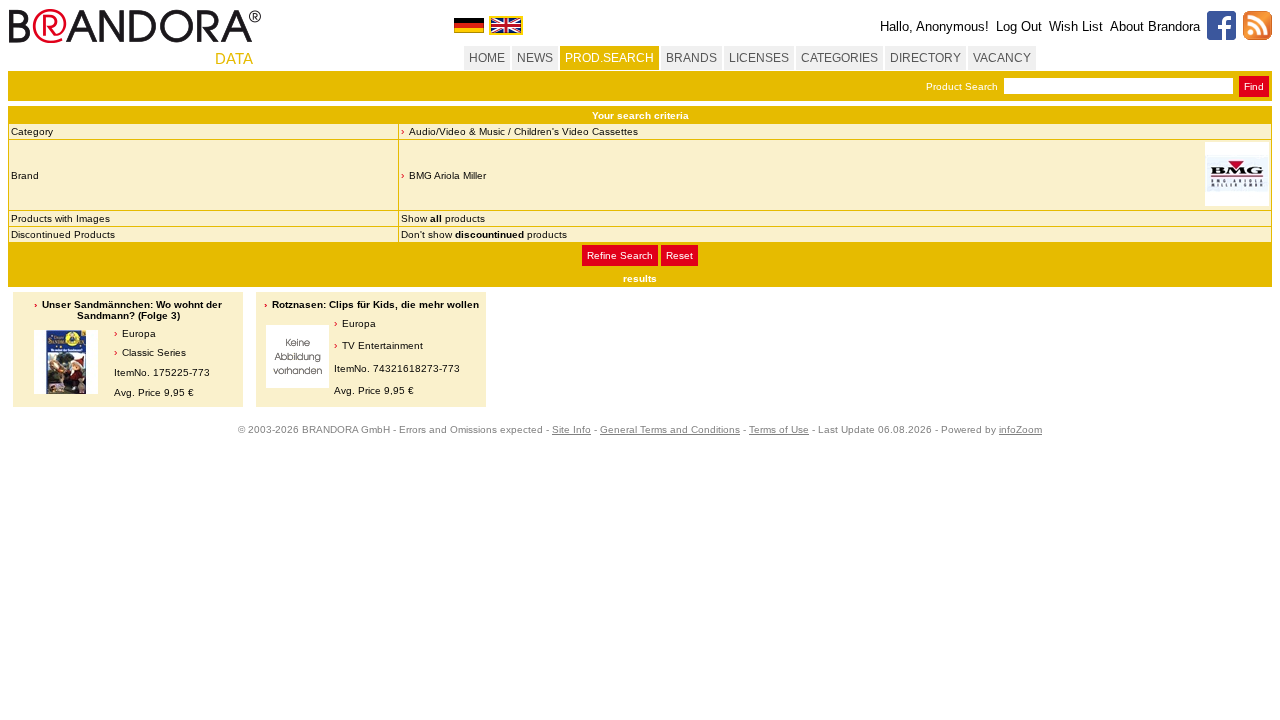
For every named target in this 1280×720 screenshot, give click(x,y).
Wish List (1076, 26)
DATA (234, 58)
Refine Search (620, 255)
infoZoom (1020, 429)
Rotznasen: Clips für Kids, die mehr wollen (375, 304)
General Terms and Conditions (670, 429)
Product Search (962, 86)
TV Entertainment (382, 345)
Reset (679, 255)
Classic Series (154, 352)
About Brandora (1155, 26)
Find (1254, 86)
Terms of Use (779, 429)
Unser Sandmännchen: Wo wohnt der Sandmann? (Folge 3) (132, 310)
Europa (139, 333)
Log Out (1019, 26)
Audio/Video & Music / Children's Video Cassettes (523, 131)
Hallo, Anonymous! (934, 26)
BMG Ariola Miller (447, 175)
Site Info (571, 429)
